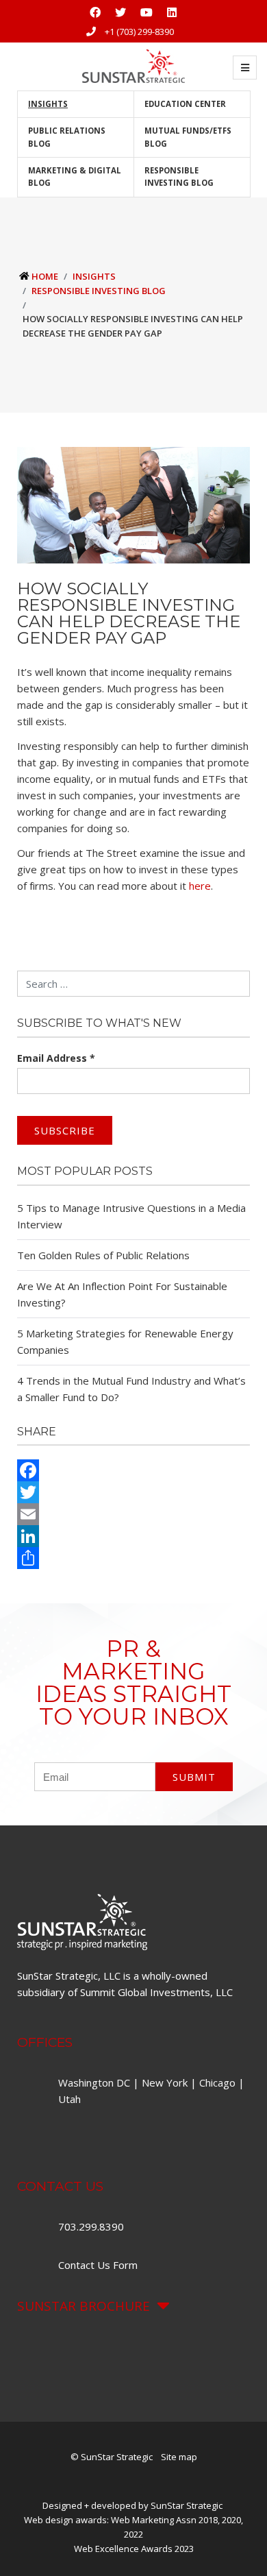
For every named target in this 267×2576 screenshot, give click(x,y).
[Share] (133, 1558)
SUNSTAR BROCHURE (84, 2306)
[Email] (133, 1514)
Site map (179, 2457)
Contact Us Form (98, 2265)
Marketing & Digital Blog (75, 177)
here (200, 886)
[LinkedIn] (133, 1536)
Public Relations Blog (67, 137)
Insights (48, 104)
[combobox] (133, 984)
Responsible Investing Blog (179, 177)
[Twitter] (133, 1492)
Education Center (185, 104)
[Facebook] (133, 1470)
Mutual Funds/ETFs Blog (188, 137)
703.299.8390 (92, 2226)
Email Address (56, 1058)
